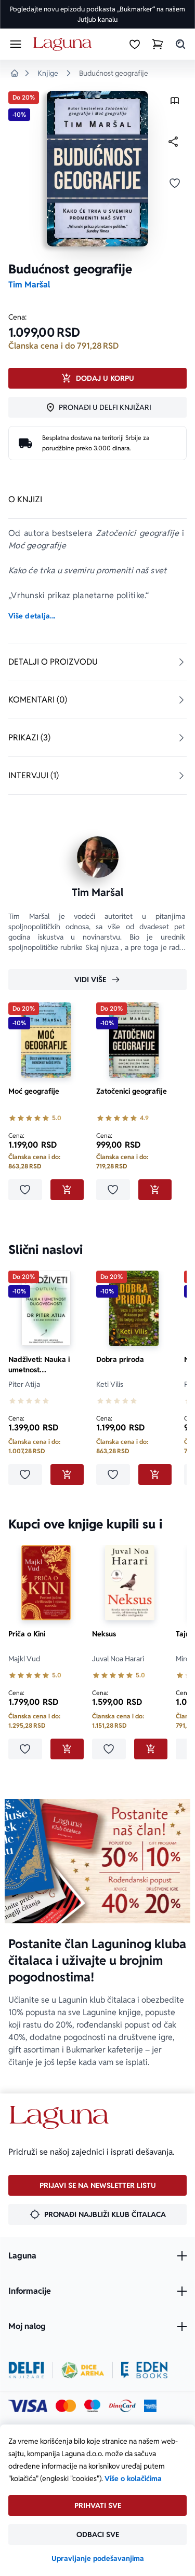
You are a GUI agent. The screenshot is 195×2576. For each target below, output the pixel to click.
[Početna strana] (64, 44)
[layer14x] (150, 2406)
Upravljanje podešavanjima (98, 2558)
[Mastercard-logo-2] (66, 2406)
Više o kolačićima (133, 2478)
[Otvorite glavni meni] (16, 44)
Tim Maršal (29, 285)
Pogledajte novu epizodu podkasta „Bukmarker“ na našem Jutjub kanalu (97, 14)
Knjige (48, 73)
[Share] (173, 142)
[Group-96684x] (144, 2370)
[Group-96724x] (122, 2406)
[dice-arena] (83, 2370)
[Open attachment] (175, 103)
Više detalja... (32, 616)
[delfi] (26, 2370)
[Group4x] (92, 2406)
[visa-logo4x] (28, 2406)
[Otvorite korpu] (158, 44)
